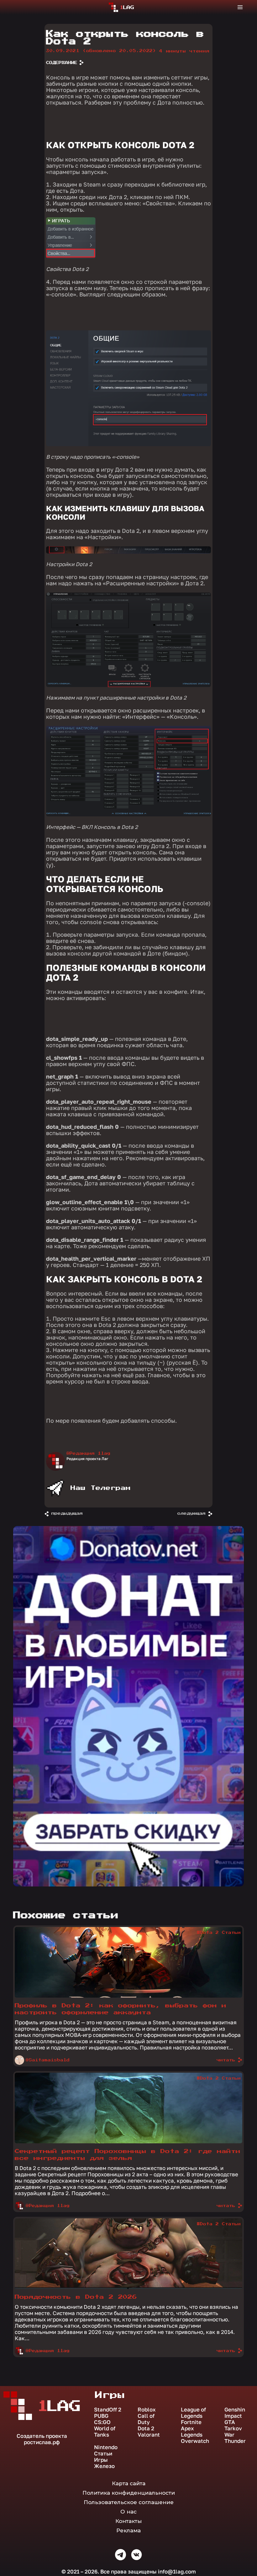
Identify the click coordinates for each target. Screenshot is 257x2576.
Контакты (128, 2521)
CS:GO (102, 2422)
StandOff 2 (108, 2410)
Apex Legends (192, 2432)
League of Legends (193, 2413)
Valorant (149, 2435)
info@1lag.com (177, 2571)
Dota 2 (146, 2428)
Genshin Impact (235, 2413)
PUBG (101, 2416)
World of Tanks (105, 2432)
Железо (104, 2466)
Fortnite (191, 2422)
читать (226, 2060)
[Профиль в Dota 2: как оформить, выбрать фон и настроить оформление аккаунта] (128, 1996)
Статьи (103, 2454)
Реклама (128, 2530)
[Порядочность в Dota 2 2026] (128, 2287)
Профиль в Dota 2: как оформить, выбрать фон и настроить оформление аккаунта (121, 2009)
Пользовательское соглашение (129, 2502)
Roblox (147, 2410)
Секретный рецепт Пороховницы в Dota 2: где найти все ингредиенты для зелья (128, 2155)
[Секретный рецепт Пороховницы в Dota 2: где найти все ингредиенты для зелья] (128, 2142)
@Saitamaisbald (48, 2060)
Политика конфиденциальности (129, 2493)
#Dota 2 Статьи (219, 1933)
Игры (101, 2460)
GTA (230, 2422)
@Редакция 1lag (88, 1453)
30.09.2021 (101, 51)
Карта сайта (129, 2483)
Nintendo (106, 2447)
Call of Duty (146, 2419)
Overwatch (195, 2441)
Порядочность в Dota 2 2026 (76, 2297)
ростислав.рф (42, 2442)
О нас (128, 2512)
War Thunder (235, 2438)
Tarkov (233, 2428)
